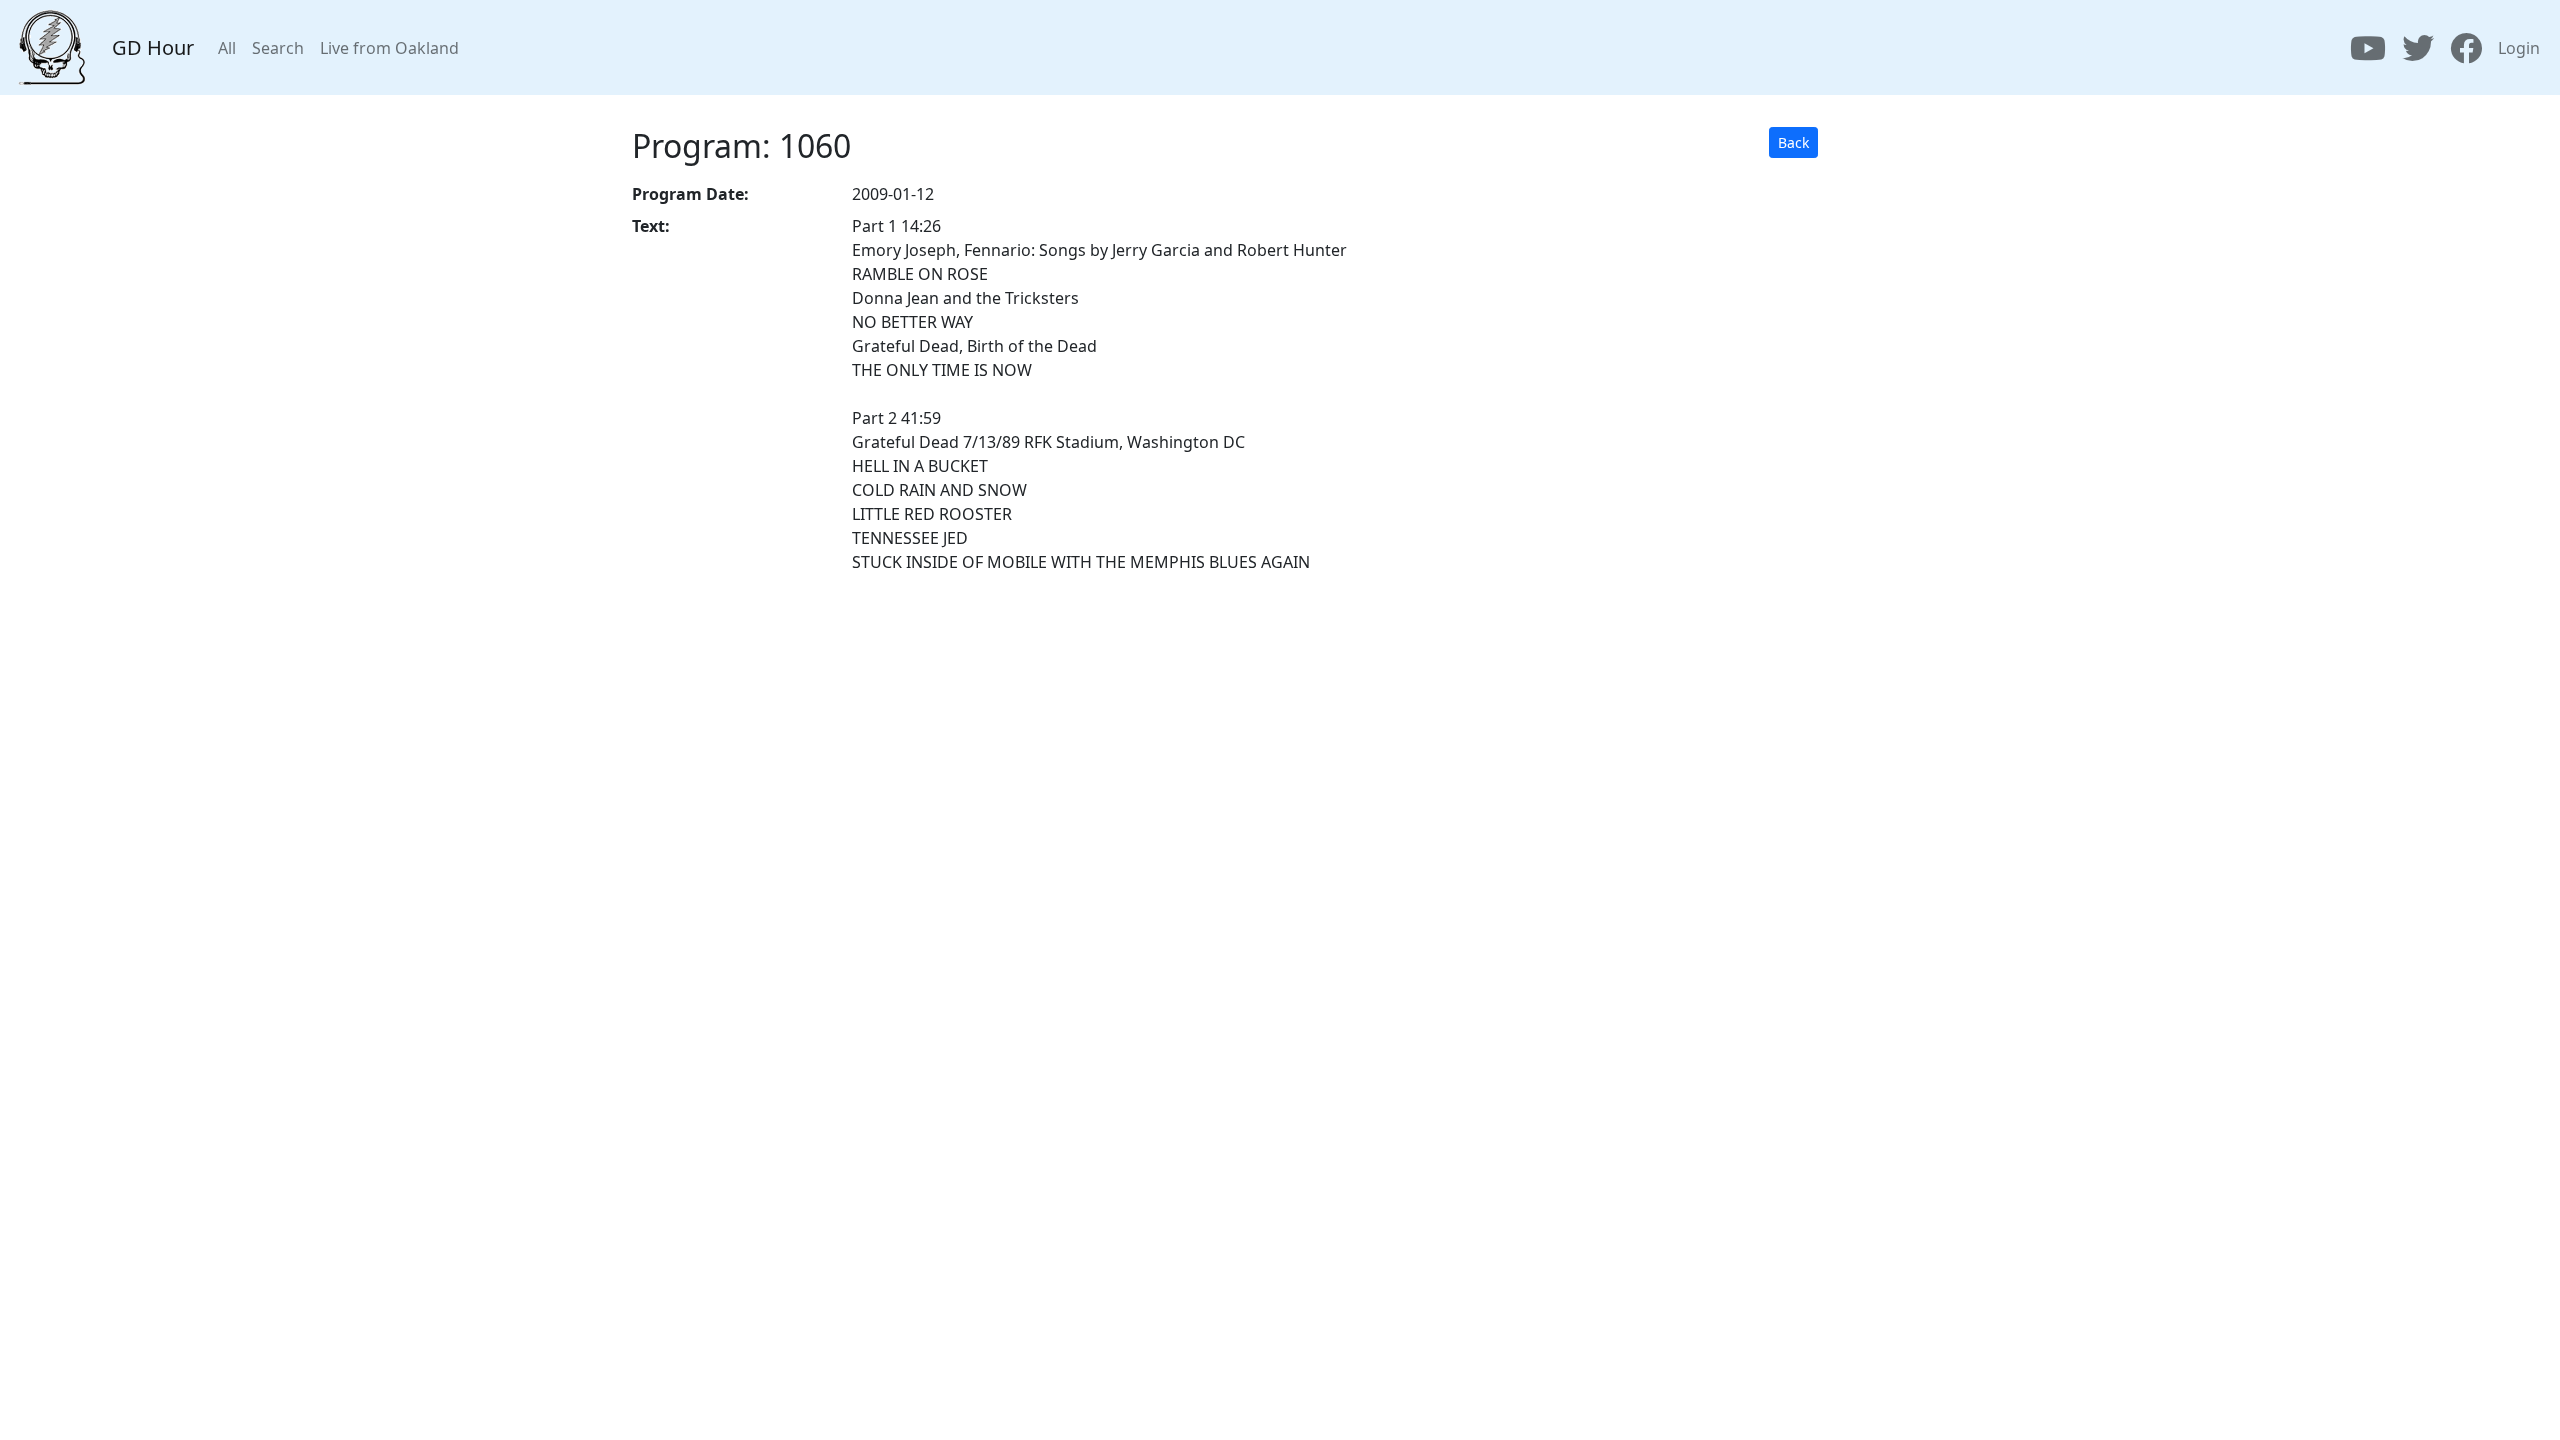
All (227, 48)
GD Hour (153, 47)
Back (1793, 142)
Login (2519, 48)
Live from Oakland (389, 48)
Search (278, 48)
